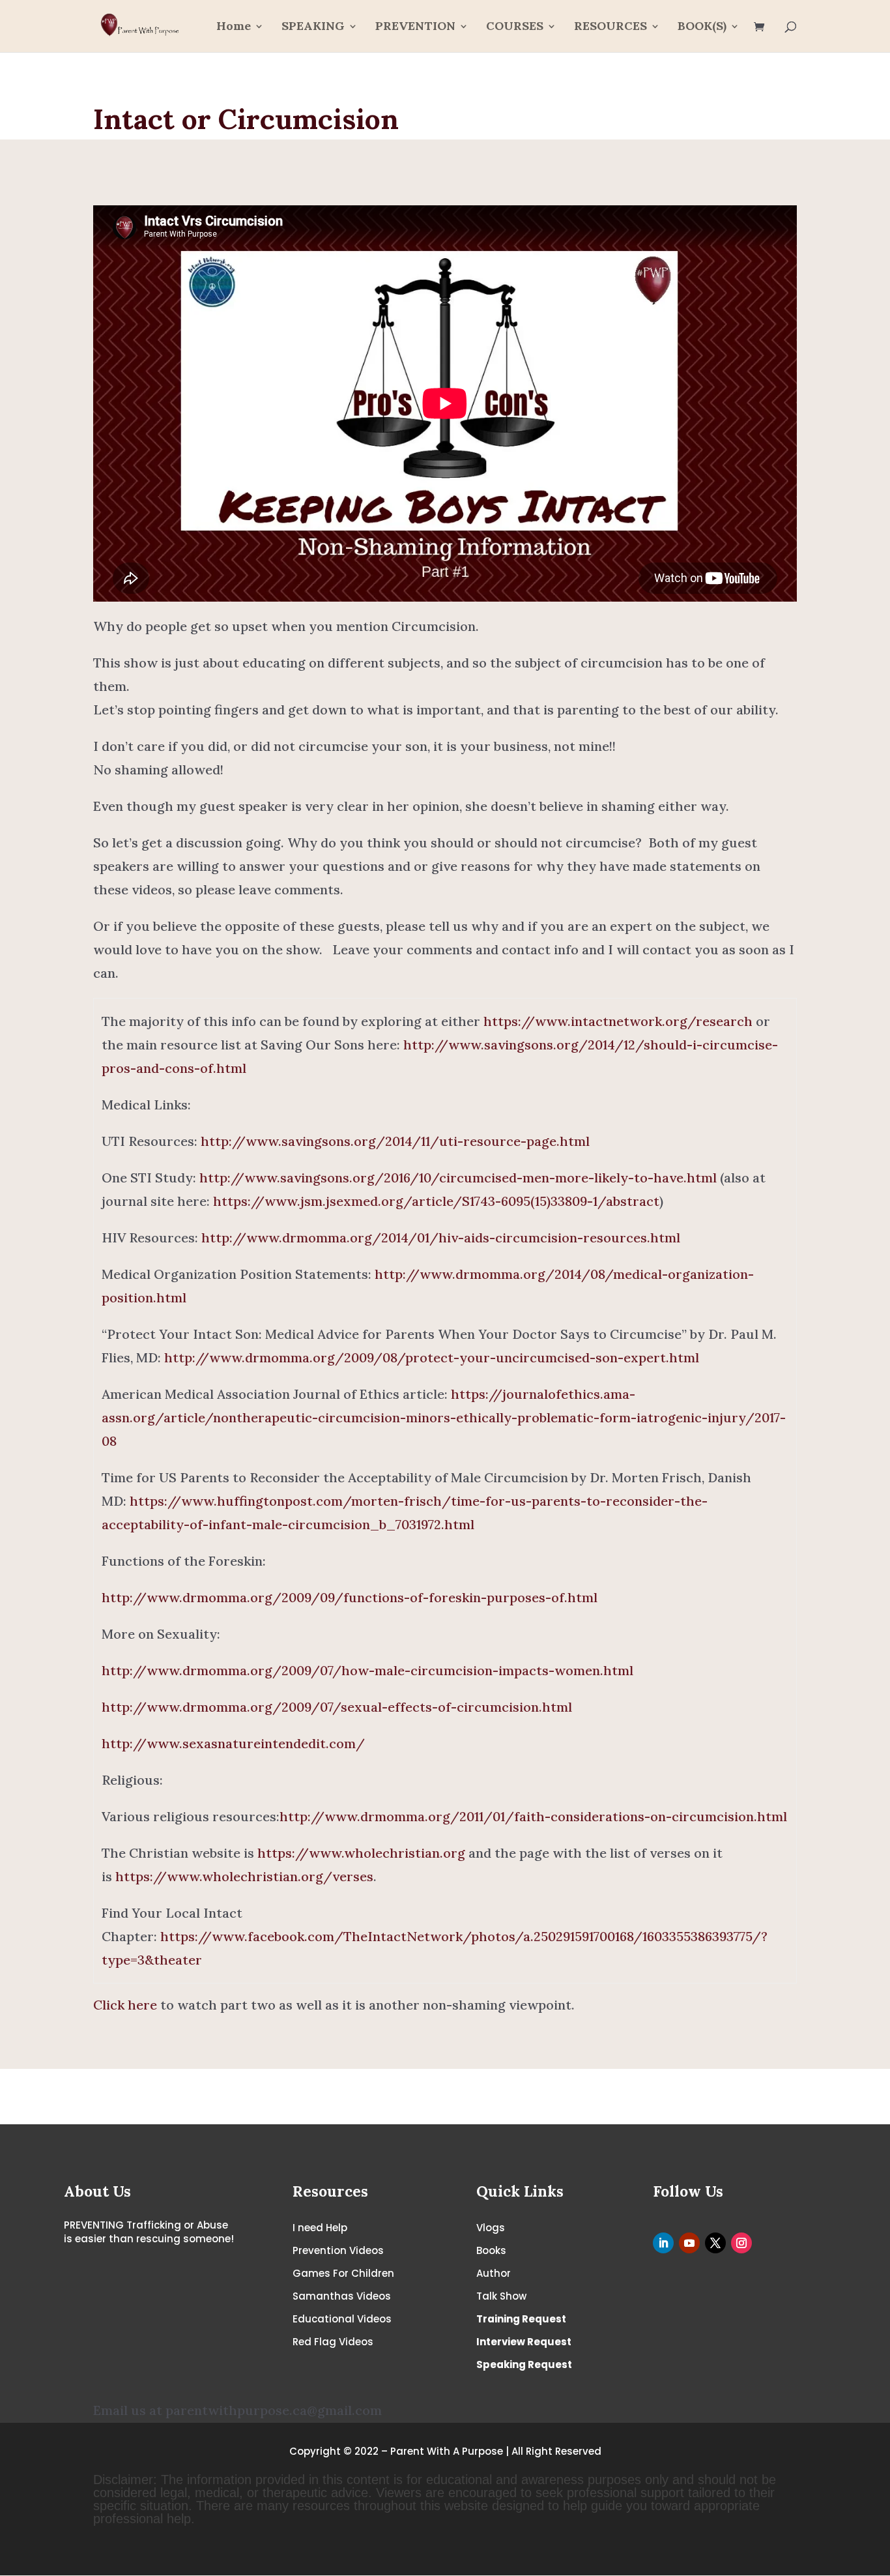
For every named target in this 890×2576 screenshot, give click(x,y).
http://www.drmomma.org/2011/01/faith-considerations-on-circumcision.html (533, 1816)
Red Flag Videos (333, 2342)
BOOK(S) (702, 27)
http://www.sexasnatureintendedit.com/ (233, 1743)
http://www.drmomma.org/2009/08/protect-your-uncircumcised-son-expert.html (432, 1357)
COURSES (515, 27)
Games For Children (343, 2273)
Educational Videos (342, 2319)
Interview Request (524, 2342)
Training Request (521, 2319)
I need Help (320, 2228)
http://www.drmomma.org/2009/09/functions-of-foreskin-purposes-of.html (350, 1597)
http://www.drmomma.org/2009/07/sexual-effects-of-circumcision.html (337, 1707)
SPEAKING (313, 27)
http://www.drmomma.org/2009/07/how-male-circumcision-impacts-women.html (367, 1670)
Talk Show (501, 2296)
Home (234, 27)
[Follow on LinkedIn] (663, 2243)
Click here (125, 2005)
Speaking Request (524, 2364)
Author (494, 2273)
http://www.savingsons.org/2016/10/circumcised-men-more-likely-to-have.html (458, 1178)
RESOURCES (610, 27)
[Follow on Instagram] (741, 2243)
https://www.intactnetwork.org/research (618, 1021)
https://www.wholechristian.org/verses (244, 1876)
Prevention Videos (338, 2250)
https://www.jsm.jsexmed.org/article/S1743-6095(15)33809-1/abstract (436, 1201)
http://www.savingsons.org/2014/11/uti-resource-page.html (395, 1141)
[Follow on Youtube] (689, 2243)
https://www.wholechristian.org (361, 1853)
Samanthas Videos (342, 2296)
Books (491, 2250)
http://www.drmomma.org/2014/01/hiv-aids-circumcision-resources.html (441, 1237)
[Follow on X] (715, 2243)
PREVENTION (415, 27)
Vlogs (491, 2228)
